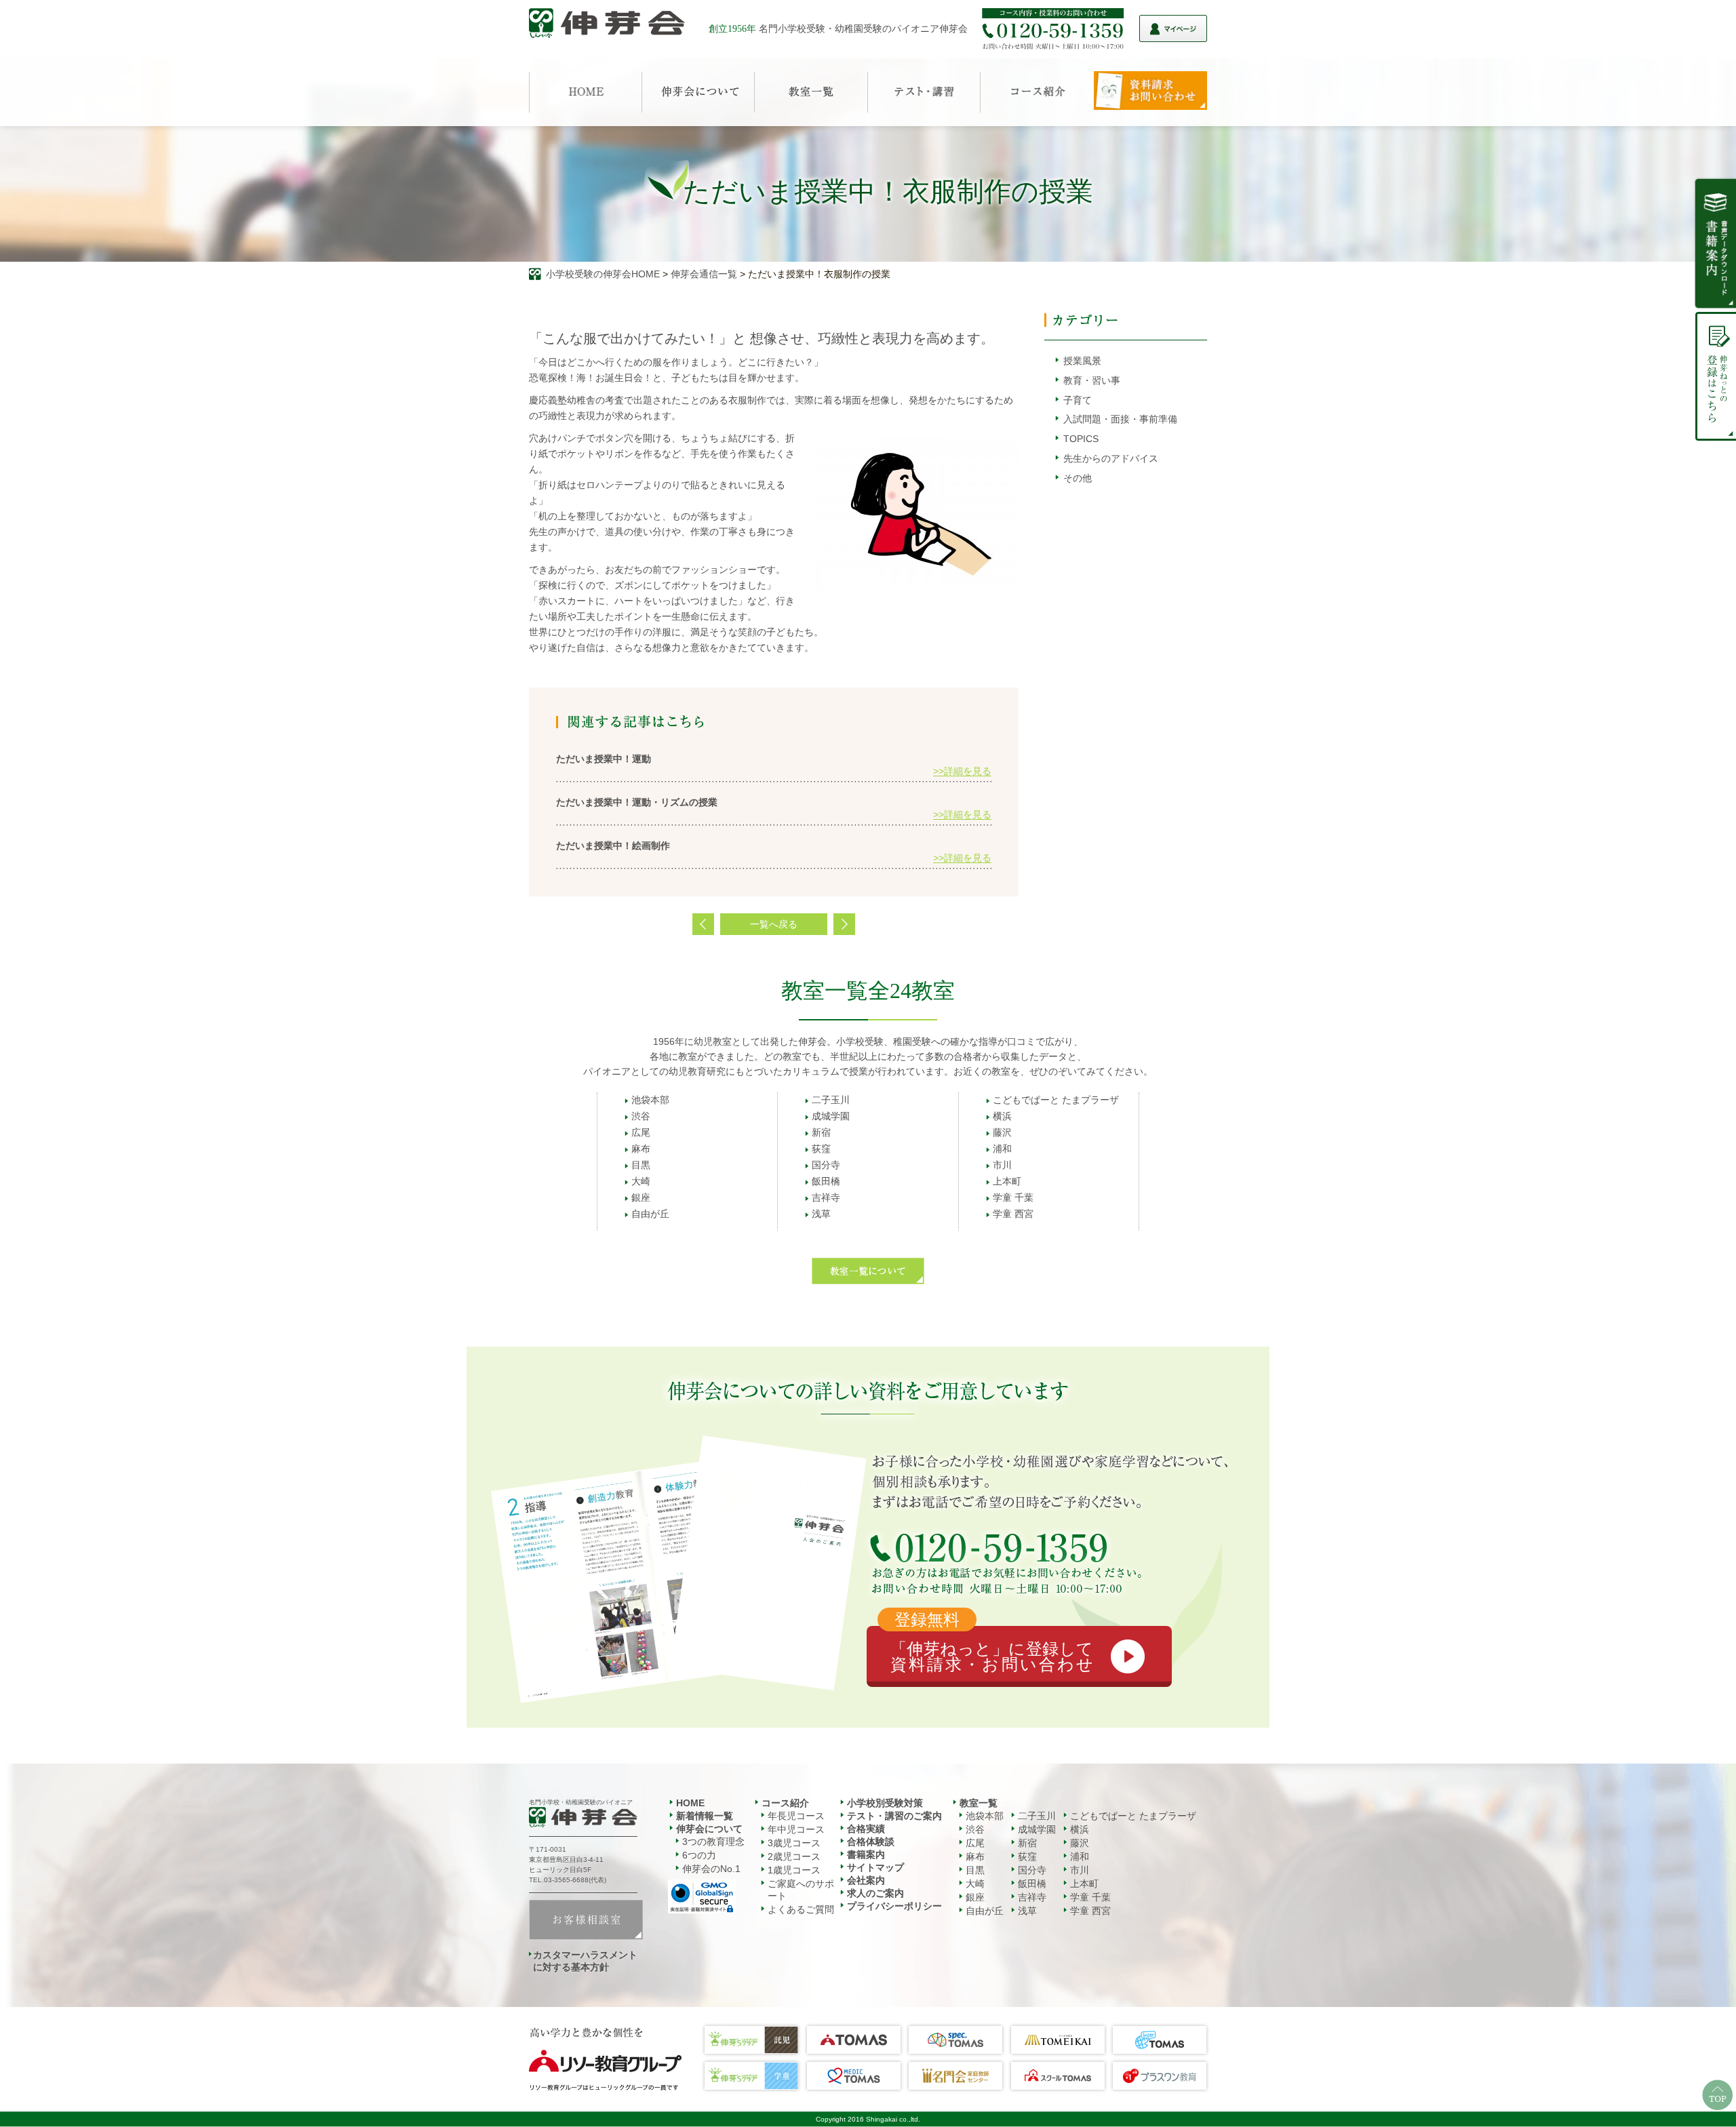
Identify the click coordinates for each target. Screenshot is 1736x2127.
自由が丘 (650, 1214)
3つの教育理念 (713, 1842)
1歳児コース (794, 1870)
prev (703, 924)
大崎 (641, 1181)
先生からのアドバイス (1111, 458)
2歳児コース (794, 1856)
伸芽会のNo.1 (711, 1869)
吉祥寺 (826, 1197)
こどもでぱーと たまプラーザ (1056, 1100)
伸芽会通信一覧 (704, 274)
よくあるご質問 (801, 1909)
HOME (690, 1803)
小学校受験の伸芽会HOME (603, 274)
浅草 (821, 1214)
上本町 (1007, 1181)
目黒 (641, 1165)
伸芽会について (709, 1829)
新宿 (821, 1132)
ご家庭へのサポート (801, 1890)
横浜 (1002, 1116)
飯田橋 (826, 1181)
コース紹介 (785, 1803)
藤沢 (1002, 1132)
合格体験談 (871, 1842)
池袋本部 (650, 1100)
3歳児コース (794, 1843)
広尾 (641, 1132)
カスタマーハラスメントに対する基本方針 (585, 1961)
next (844, 924)
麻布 (641, 1149)
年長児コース (796, 1816)
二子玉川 (831, 1100)
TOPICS (1081, 439)
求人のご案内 (875, 1893)
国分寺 (826, 1165)
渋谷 (641, 1116)
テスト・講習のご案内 (894, 1816)
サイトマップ (875, 1867)
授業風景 (1082, 361)
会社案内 (866, 1880)
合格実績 (866, 1829)
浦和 (1002, 1149)
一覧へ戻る (774, 924)
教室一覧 (979, 1803)
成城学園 (831, 1116)
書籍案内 (866, 1854)
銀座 (641, 1197)
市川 (1002, 1165)
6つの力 (699, 1855)
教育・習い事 (1092, 380)
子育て (1078, 400)
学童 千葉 (1013, 1197)
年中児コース (796, 1829)
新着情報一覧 (705, 1816)
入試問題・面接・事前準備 (1120, 419)
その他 (1078, 478)
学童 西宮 (1013, 1214)
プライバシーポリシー (894, 1906)
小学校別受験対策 (885, 1803)
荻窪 (821, 1149)
